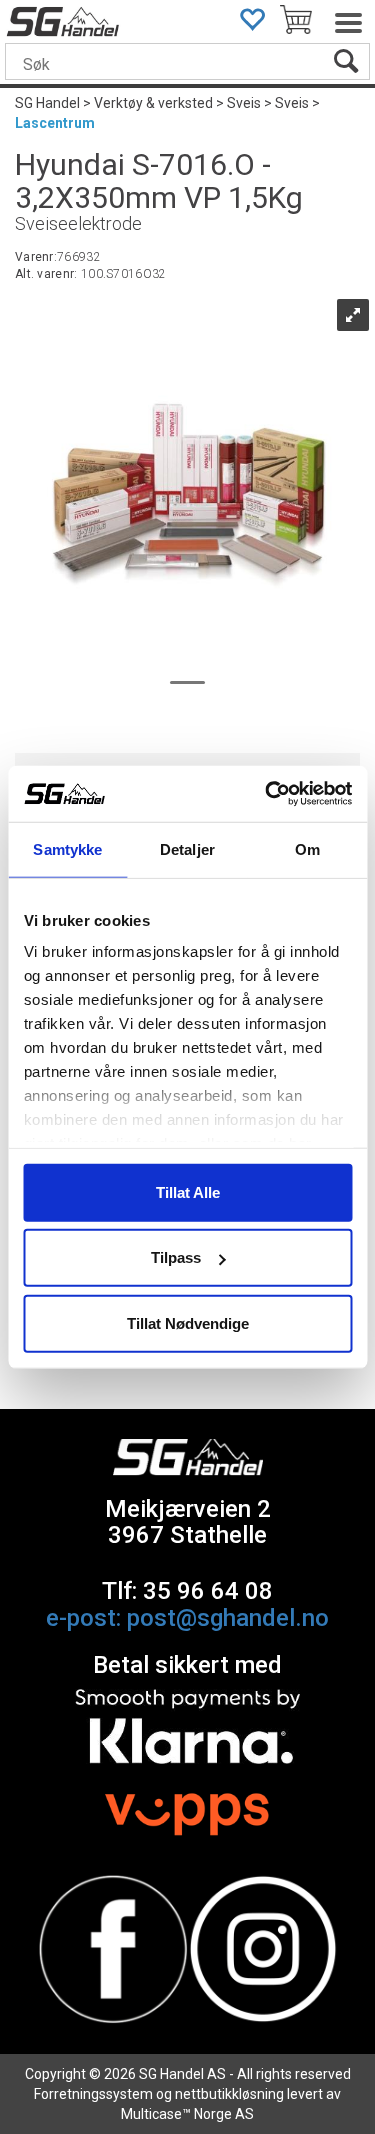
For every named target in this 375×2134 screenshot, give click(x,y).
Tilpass (176, 1257)
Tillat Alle (188, 1191)
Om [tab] (307, 848)
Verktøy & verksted (153, 103)
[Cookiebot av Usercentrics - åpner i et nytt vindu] (267, 794)
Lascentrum (55, 123)
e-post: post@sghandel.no (187, 1618)
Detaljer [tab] (187, 848)
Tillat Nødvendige (188, 1322)
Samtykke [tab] (67, 848)
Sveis (244, 103)
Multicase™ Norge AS (187, 2114)
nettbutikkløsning (229, 2094)
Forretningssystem (93, 2094)
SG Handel (47, 103)
